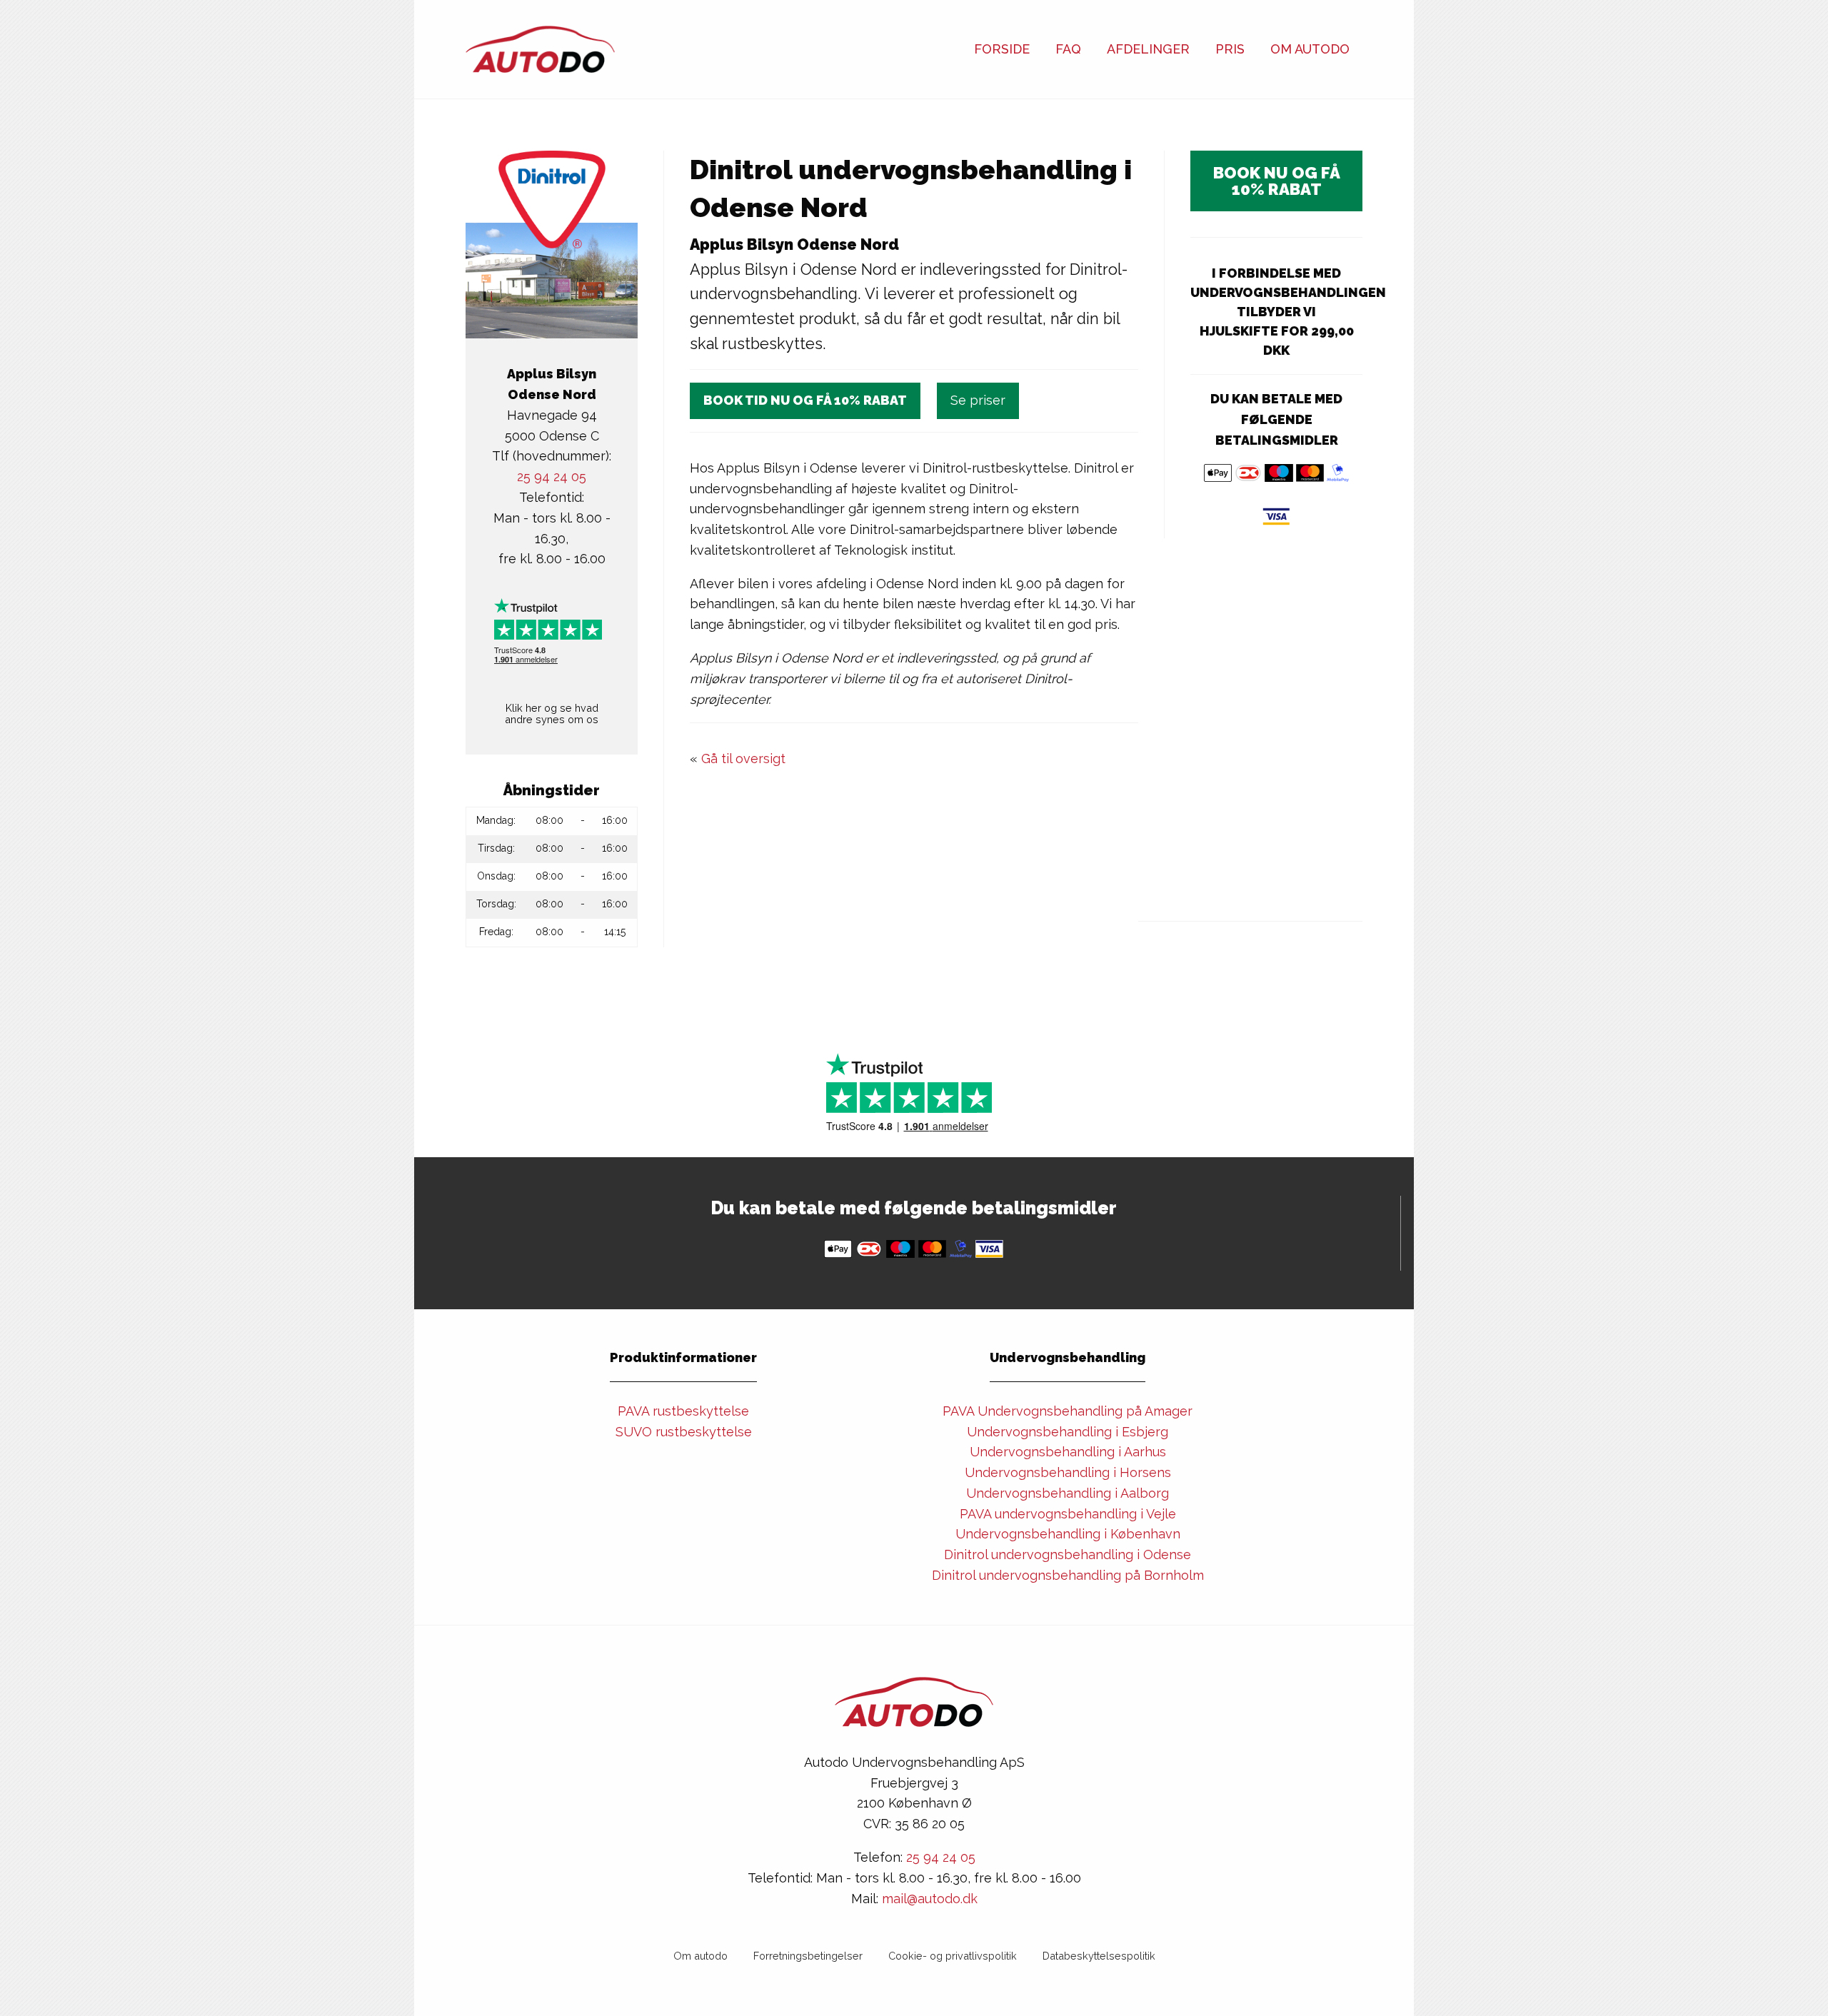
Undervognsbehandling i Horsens (1068, 1472)
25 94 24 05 (552, 477)
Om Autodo (1310, 49)
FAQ (1068, 49)
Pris (1230, 49)
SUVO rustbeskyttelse (684, 1432)
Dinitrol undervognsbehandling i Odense (1068, 1554)
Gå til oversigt (743, 758)
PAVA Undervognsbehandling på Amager (1068, 1411)
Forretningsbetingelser (808, 1956)
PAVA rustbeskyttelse (683, 1411)
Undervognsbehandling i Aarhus (1068, 1452)
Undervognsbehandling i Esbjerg (1068, 1432)
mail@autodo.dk (930, 1899)
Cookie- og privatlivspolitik (953, 1956)
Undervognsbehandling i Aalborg (1068, 1493)
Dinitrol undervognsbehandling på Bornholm (1068, 1575)
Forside (1002, 49)
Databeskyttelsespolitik (1099, 1956)
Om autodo (700, 1956)
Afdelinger (1148, 49)
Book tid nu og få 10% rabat (805, 400)
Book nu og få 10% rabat (1277, 181)
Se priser (978, 400)
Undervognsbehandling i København (1068, 1534)
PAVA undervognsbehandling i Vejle (1068, 1514)
